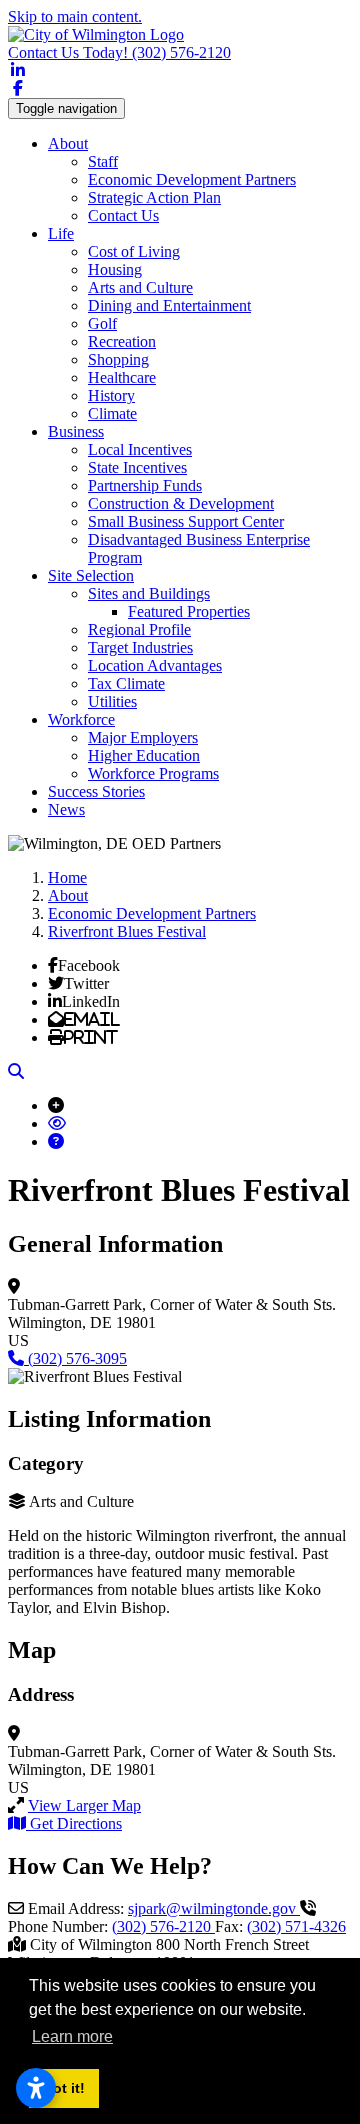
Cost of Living (134, 251)
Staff (103, 161)
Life (61, 233)
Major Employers (143, 737)
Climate (112, 413)
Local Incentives (140, 449)
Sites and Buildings (149, 593)
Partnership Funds (145, 485)
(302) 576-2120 (119, 52)
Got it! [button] (63, 2088)
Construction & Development (181, 503)
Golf (102, 323)
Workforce (81, 719)
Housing (115, 269)
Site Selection (91, 575)
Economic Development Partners (192, 179)
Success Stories (96, 791)
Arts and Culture (140, 287)
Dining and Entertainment (169, 305)
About (68, 143)
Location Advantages (155, 665)
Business (76, 431)
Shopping (118, 359)
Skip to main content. (75, 16)
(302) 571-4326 (296, 1926)
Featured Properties (189, 611)
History (111, 395)
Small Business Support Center (186, 521)
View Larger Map (84, 1805)
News (66, 809)
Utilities (112, 701)
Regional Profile (139, 629)
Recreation (122, 341)
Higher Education (144, 755)
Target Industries (140, 647)
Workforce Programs (153, 773)
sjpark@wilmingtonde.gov (214, 1908)
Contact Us (123, 215)
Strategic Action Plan (154, 197)
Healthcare (122, 377)
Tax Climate (126, 683)
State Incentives (137, 467)
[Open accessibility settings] (36, 2088)
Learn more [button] (72, 2036)
